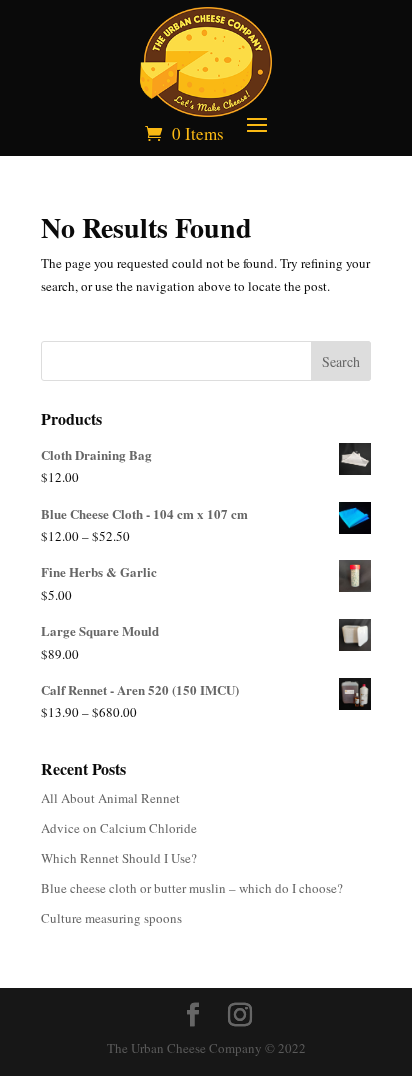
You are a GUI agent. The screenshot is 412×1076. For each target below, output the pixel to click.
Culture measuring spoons (111, 918)
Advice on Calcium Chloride (119, 828)
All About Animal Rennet (110, 798)
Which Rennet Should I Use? (119, 858)
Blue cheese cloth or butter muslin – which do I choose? (192, 888)
